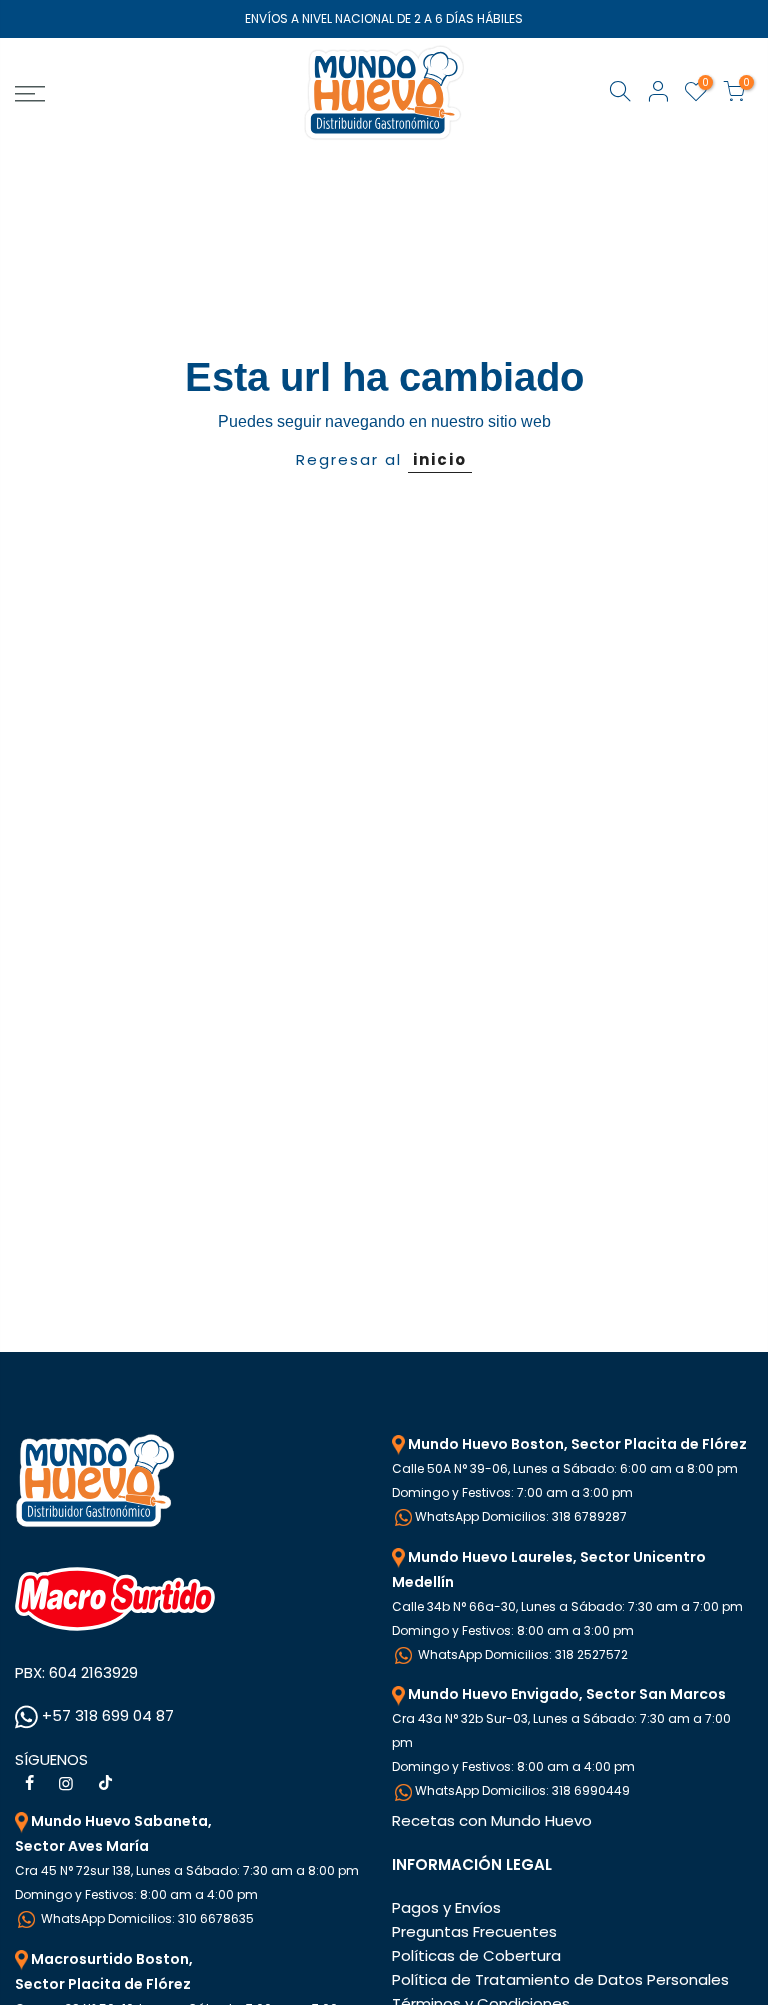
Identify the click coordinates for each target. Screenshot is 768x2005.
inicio (440, 459)
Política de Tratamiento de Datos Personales (560, 1979)
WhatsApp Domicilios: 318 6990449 (522, 1790)
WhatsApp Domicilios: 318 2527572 (521, 1654)
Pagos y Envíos (446, 1907)
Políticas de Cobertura (476, 1955)
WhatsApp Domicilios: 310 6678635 (146, 1918)
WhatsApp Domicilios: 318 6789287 (521, 1516)
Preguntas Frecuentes (474, 1931)
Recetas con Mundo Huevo (492, 1820)
